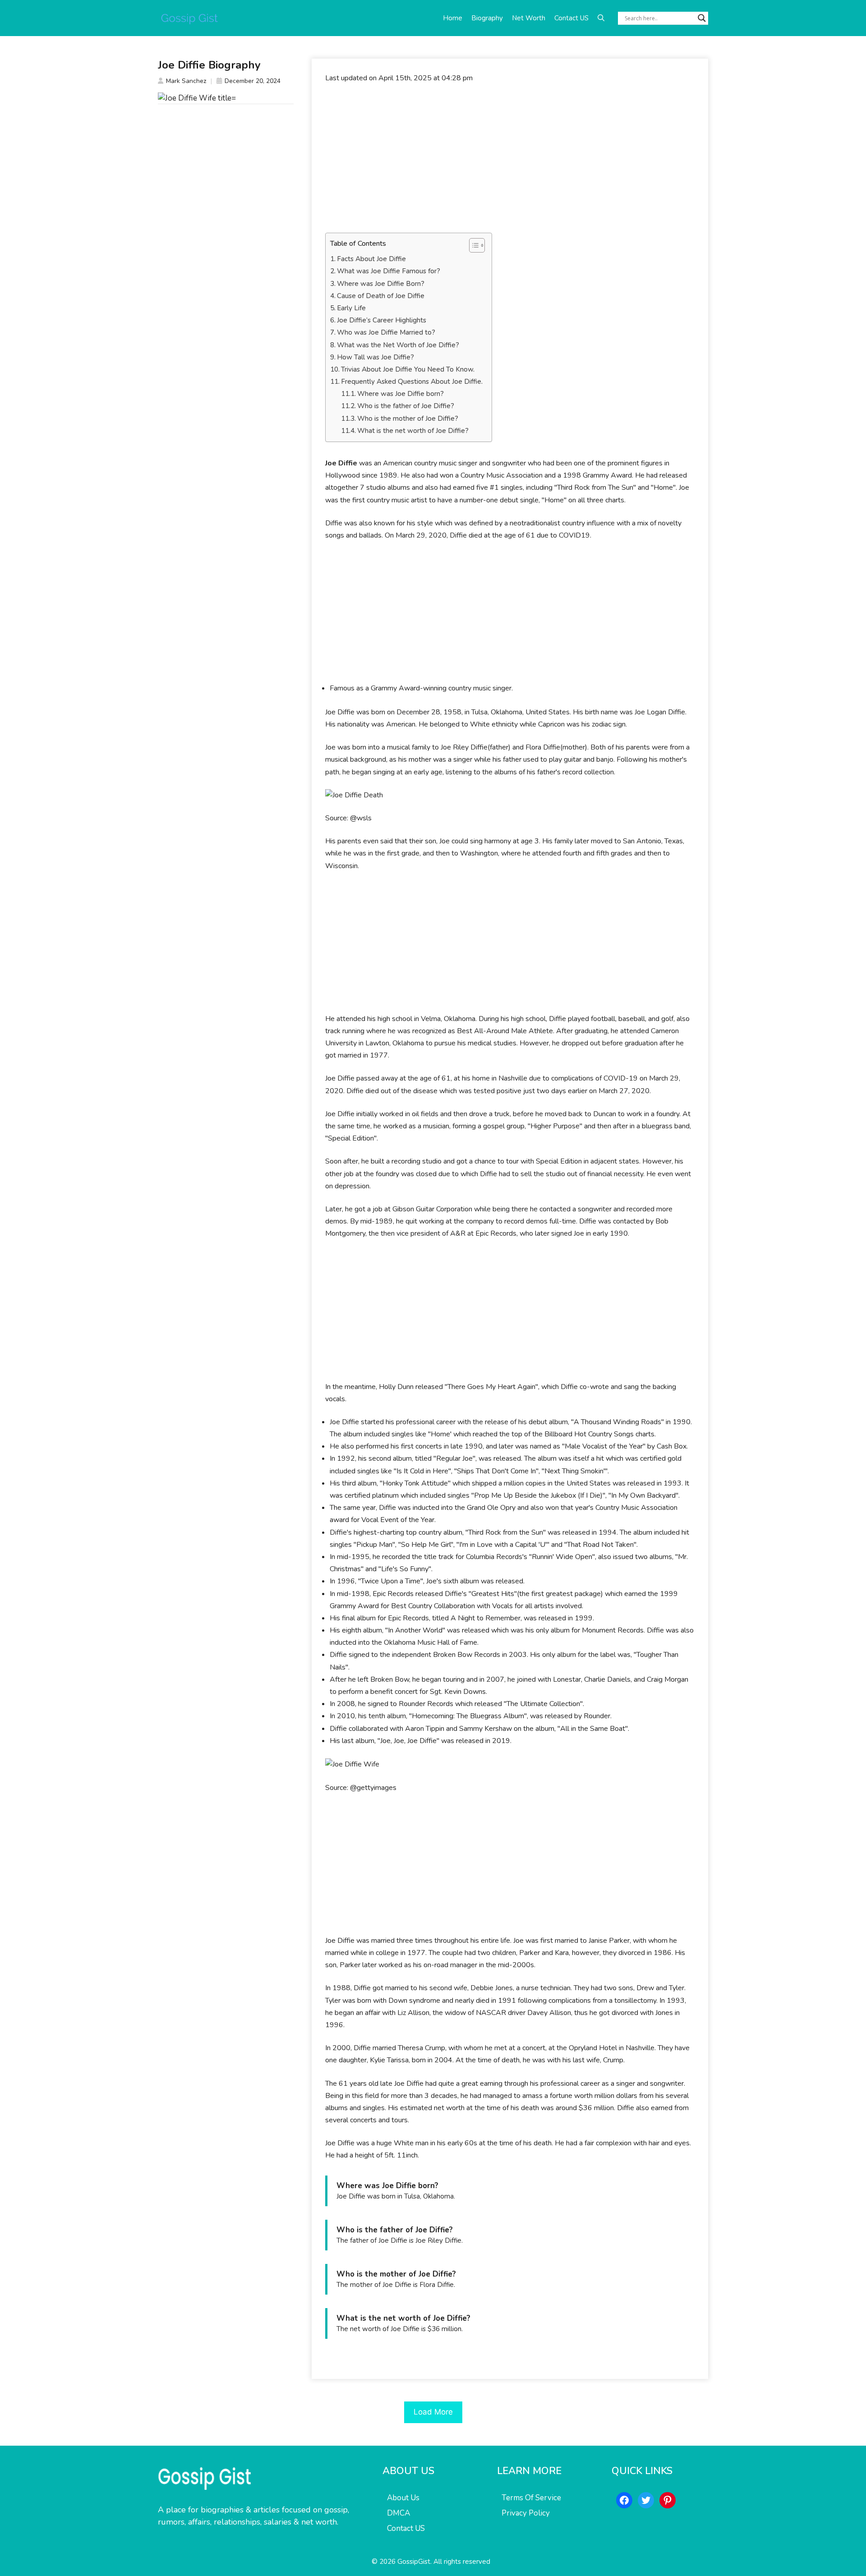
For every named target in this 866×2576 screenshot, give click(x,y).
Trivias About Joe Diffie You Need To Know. (408, 369)
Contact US (571, 18)
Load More (433, 2412)
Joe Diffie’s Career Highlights (382, 320)
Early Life (351, 308)
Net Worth (529, 18)
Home (453, 18)
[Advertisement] (510, 158)
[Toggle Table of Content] (472, 245)
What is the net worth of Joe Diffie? (413, 431)
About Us (403, 2498)
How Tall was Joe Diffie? (375, 357)
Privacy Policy (526, 2513)
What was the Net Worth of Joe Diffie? (398, 345)
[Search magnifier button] (702, 18)
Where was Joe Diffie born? (401, 394)
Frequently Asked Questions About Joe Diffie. (412, 382)
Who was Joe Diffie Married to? (386, 332)
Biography (487, 18)
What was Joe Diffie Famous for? (389, 271)
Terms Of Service (531, 2498)
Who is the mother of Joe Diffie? (408, 419)
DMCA (398, 2513)
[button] (601, 18)
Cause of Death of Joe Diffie (381, 296)
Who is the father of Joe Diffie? (406, 406)
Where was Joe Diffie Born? (381, 284)
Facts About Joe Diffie (371, 259)
